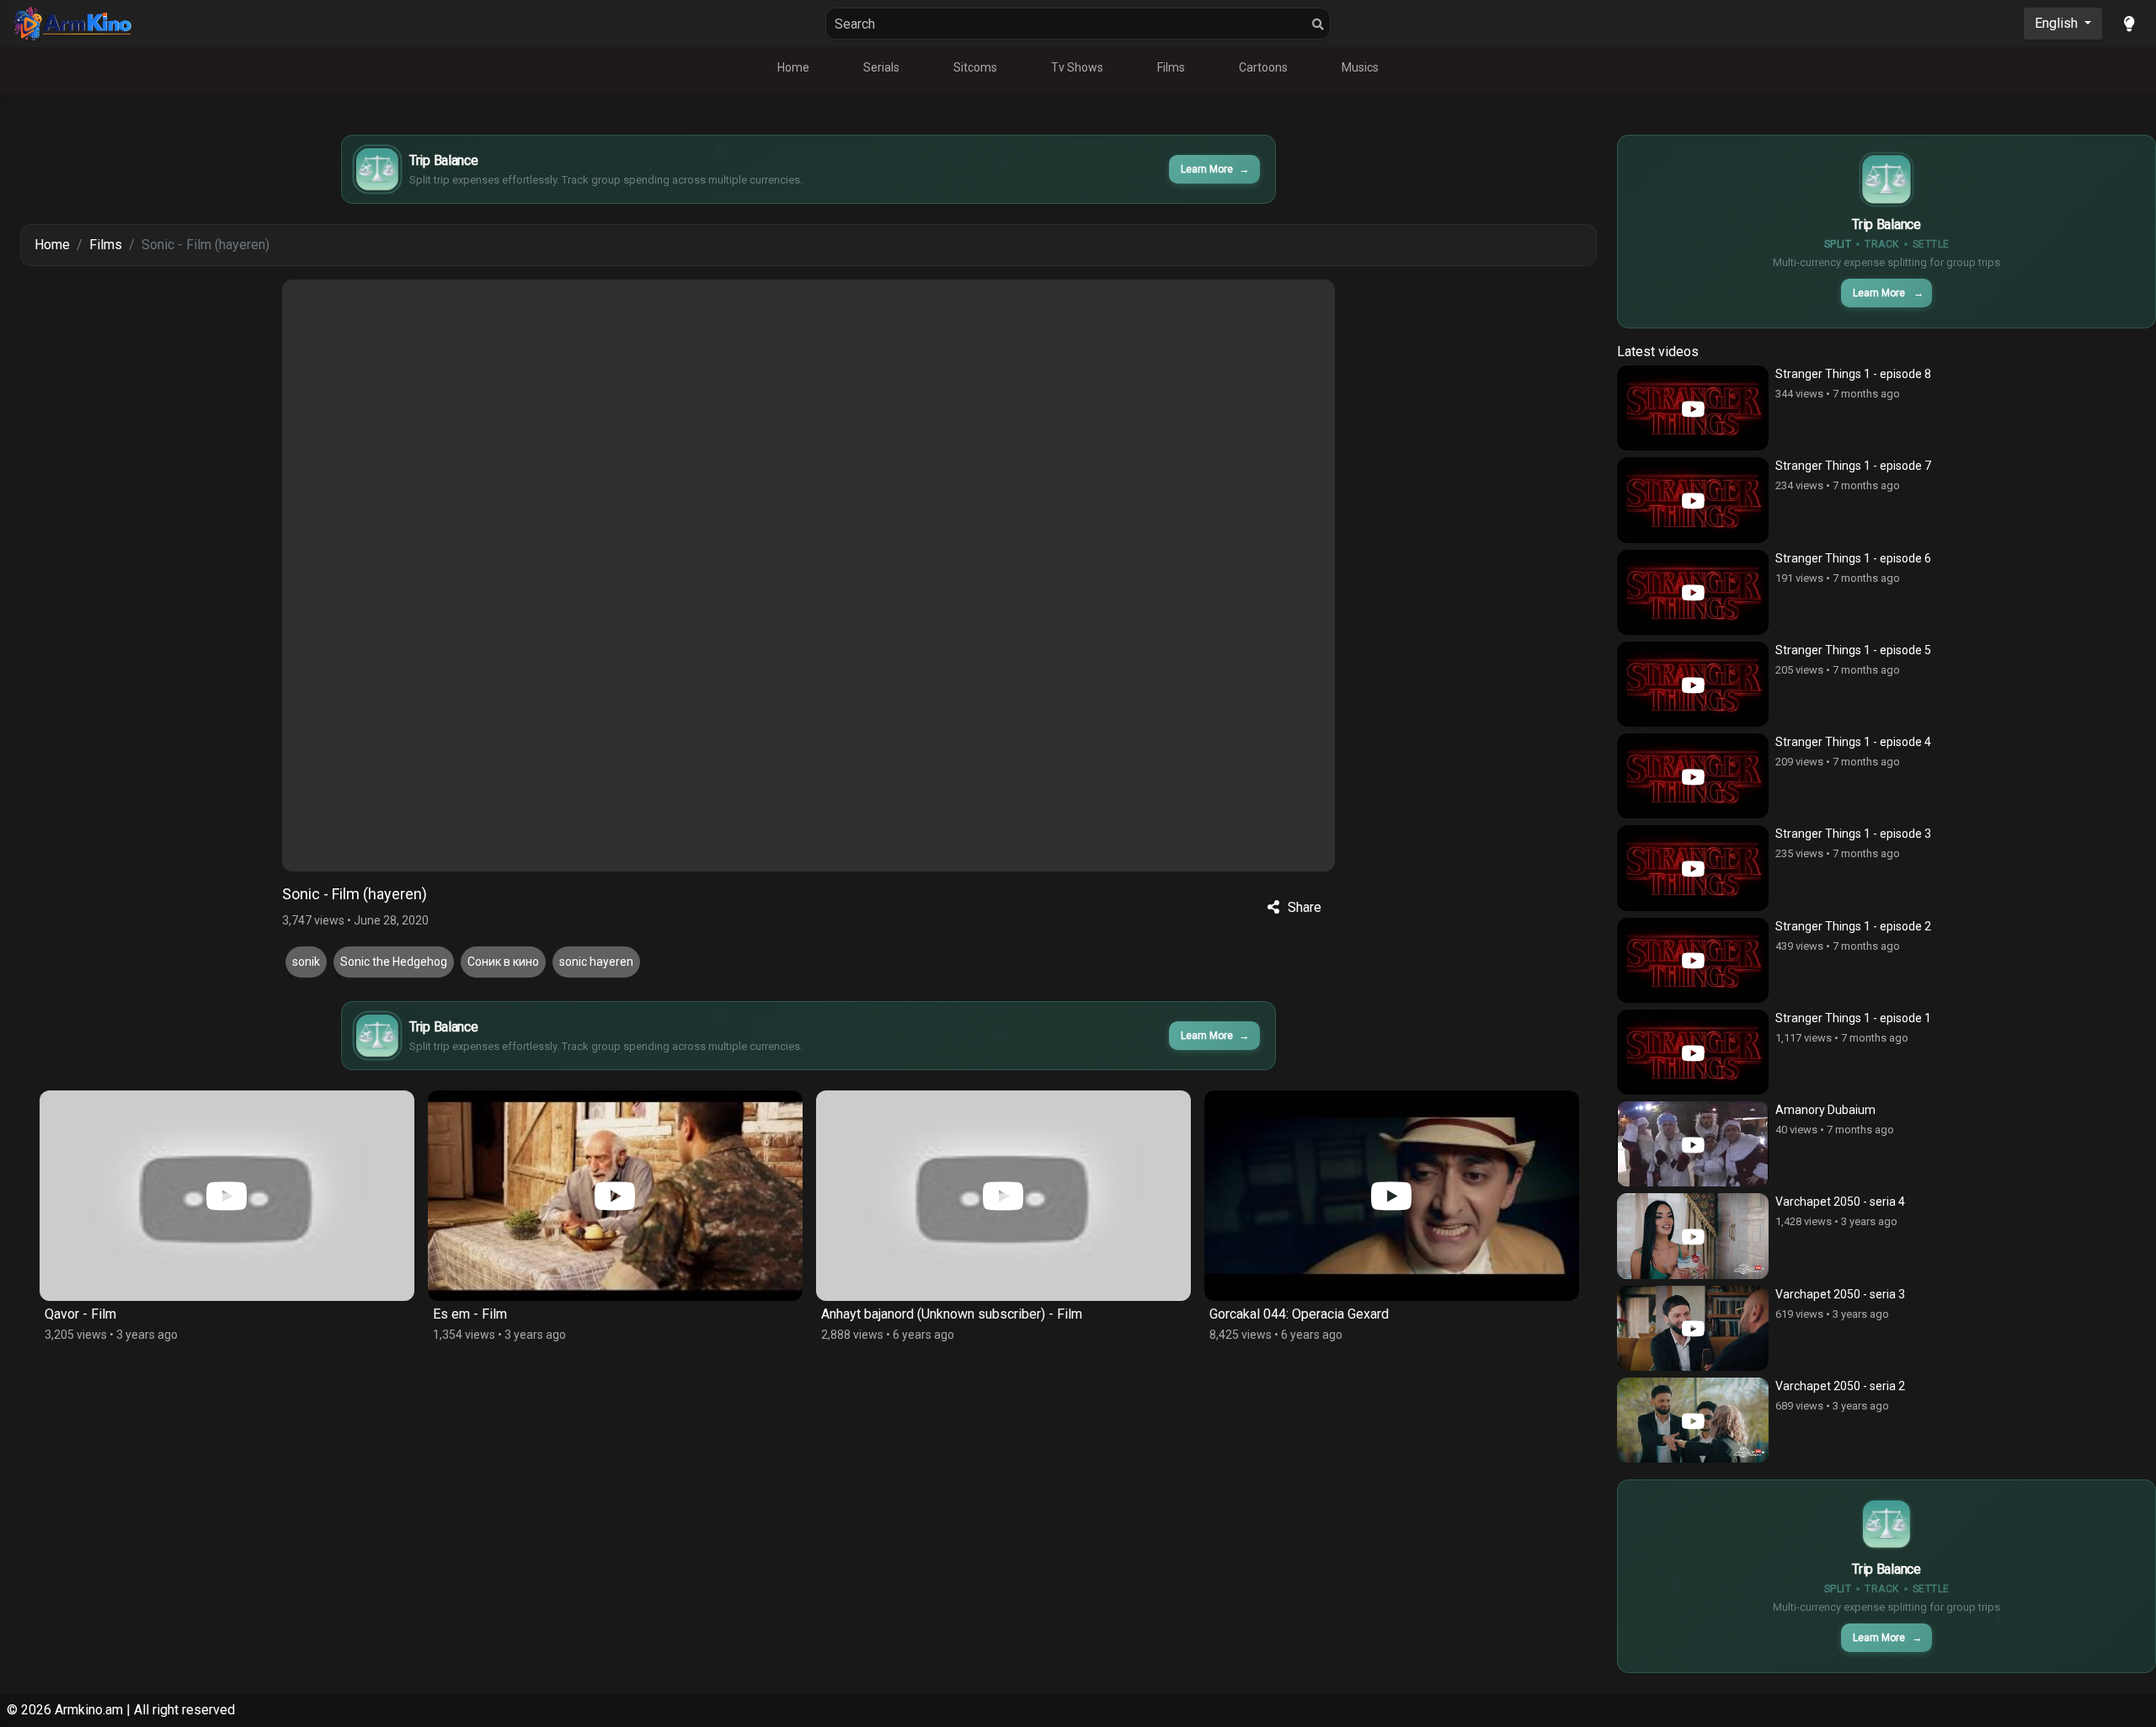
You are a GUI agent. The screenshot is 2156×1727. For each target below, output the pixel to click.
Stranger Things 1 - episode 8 (1853, 374)
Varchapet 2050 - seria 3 (1840, 1294)
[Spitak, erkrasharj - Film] (1392, 1196)
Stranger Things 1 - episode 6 (1853, 558)
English (2058, 23)
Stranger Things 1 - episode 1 (1853, 1018)
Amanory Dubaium (1825, 1110)
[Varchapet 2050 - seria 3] (1693, 1328)
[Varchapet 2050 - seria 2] (1693, 1420)
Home (793, 67)
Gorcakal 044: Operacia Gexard (911, 1314)
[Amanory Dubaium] (1693, 1144)
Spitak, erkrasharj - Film (1278, 1314)
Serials (881, 67)
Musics (1360, 67)
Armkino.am (89, 1710)
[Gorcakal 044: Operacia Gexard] (1003, 1196)
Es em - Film (82, 1314)
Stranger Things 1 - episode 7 (1853, 466)
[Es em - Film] (227, 1196)
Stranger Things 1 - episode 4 (1853, 742)
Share (1305, 907)
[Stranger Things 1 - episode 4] (1693, 776)
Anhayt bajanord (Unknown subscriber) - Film (563, 1314)
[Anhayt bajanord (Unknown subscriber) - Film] (615, 1196)
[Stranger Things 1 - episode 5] (1693, 684)
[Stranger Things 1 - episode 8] (1693, 408)
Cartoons (1263, 67)
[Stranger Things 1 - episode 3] (1693, 868)
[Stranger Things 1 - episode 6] (1693, 592)
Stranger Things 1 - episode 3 (1853, 834)
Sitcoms (975, 67)
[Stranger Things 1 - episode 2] (1693, 960)
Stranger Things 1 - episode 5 (1853, 650)
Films (1171, 67)
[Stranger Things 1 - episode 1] (1693, 1052)
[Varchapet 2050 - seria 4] (1693, 1236)
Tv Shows (1077, 67)
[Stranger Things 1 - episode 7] (1693, 500)
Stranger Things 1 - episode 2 (1853, 926)
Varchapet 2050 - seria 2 (1840, 1386)
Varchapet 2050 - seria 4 (1840, 1202)
